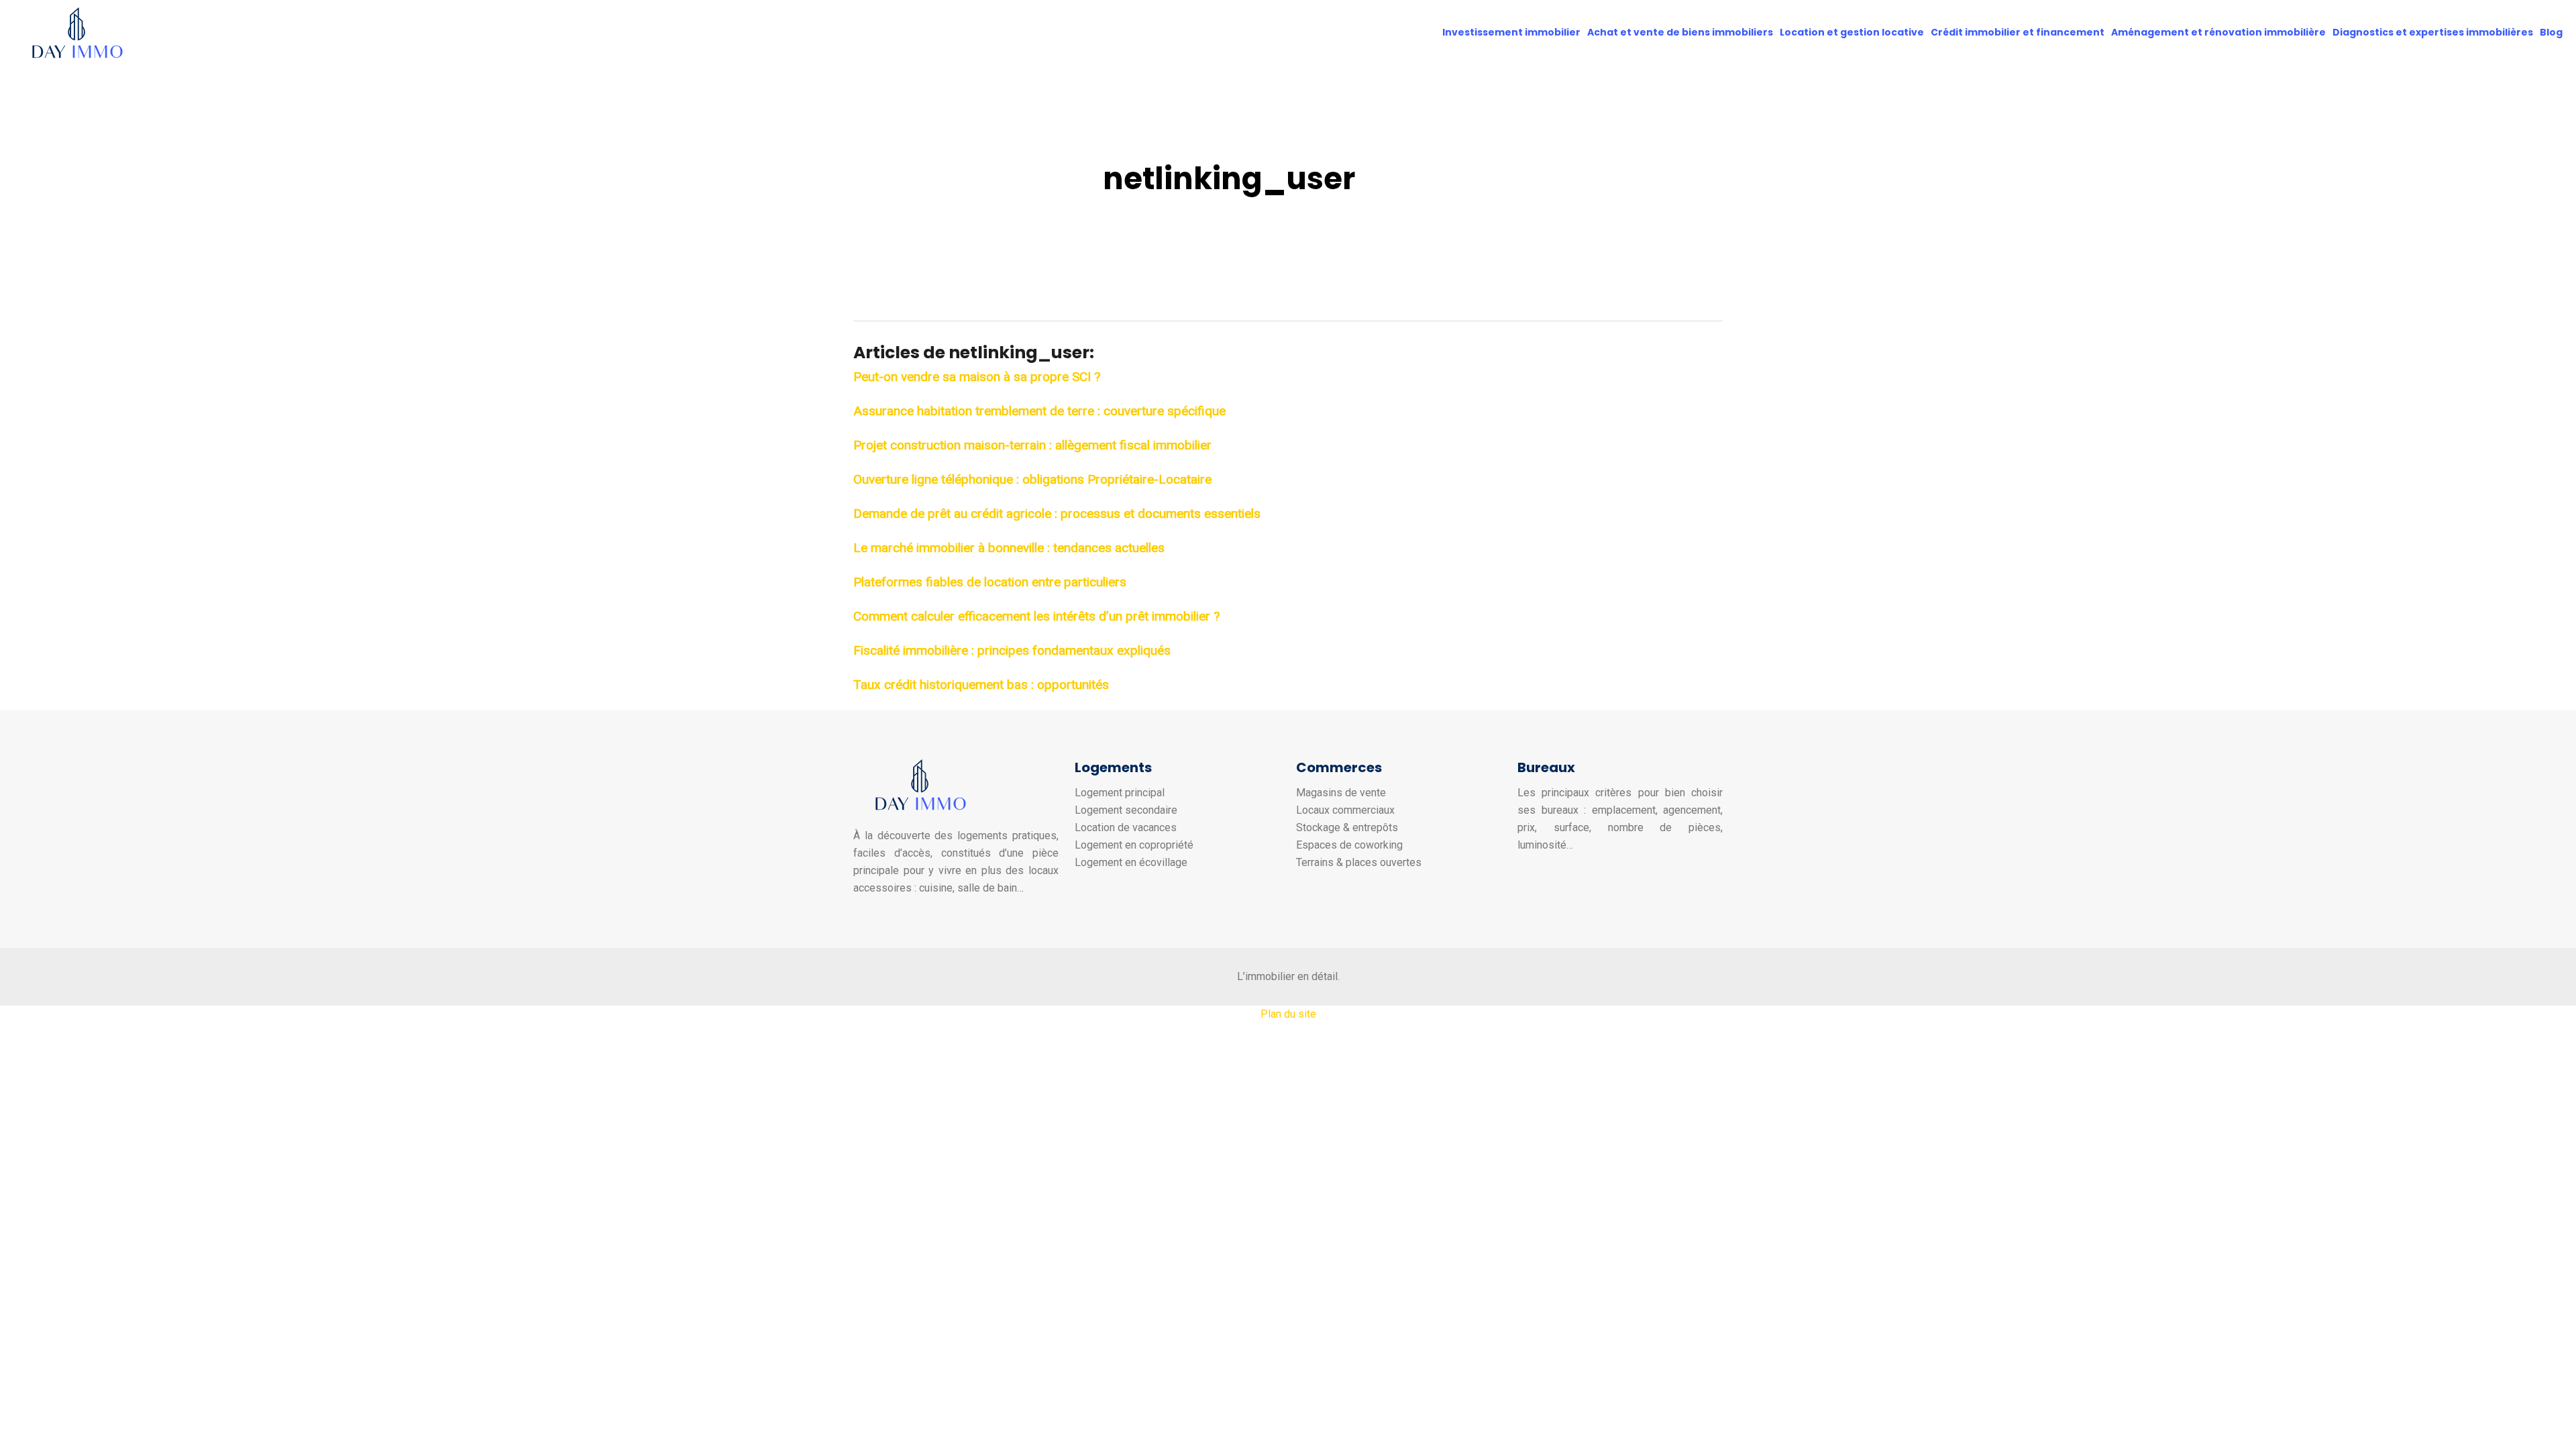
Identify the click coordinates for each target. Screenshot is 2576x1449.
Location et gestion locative (1852, 32)
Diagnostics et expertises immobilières (2433, 32)
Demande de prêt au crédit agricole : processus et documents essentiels (1057, 514)
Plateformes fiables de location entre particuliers (990, 582)
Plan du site (1288, 1014)
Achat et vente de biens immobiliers (1680, 32)
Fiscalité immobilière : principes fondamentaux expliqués (1012, 650)
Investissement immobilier (1511, 32)
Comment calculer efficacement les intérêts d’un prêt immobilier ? (1036, 616)
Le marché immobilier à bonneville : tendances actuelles (1009, 548)
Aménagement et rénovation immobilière (2218, 32)
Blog (2551, 32)
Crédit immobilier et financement (2018, 32)
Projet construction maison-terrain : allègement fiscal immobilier (1032, 445)
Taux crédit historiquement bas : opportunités (981, 685)
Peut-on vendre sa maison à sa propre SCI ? (977, 377)
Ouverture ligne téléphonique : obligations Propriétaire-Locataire (1032, 479)
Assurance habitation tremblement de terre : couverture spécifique (1039, 411)
